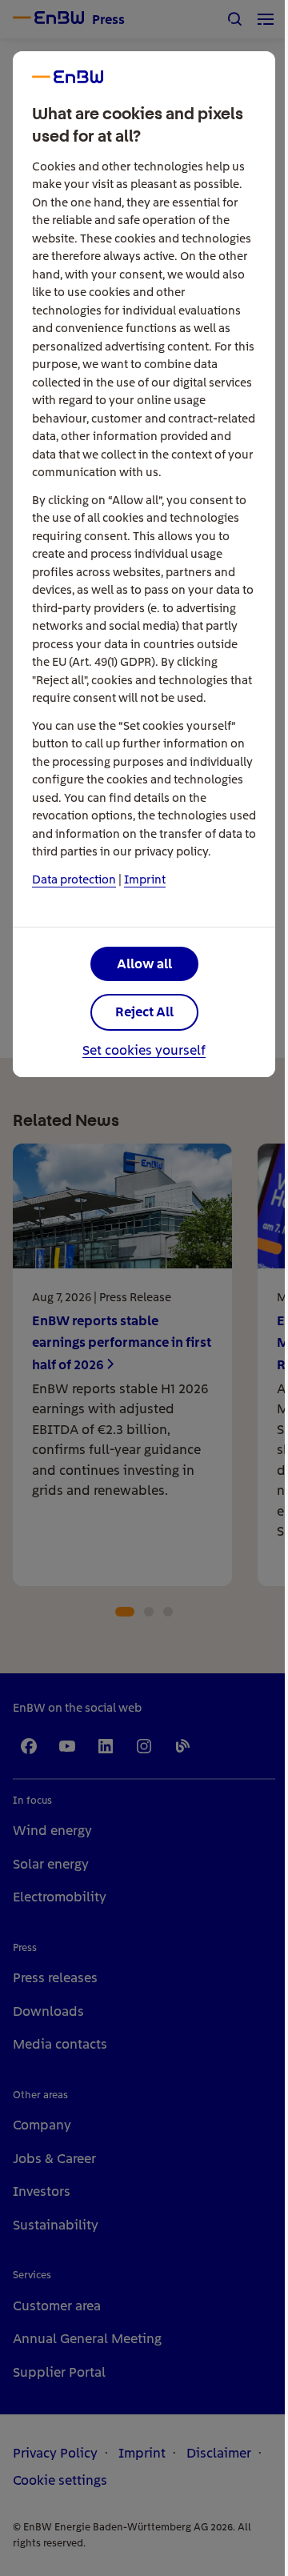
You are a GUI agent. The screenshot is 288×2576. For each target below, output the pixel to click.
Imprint (145, 879)
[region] (144, 1288)
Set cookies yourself (144, 1051)
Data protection (74, 879)
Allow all (144, 963)
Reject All (144, 1012)
